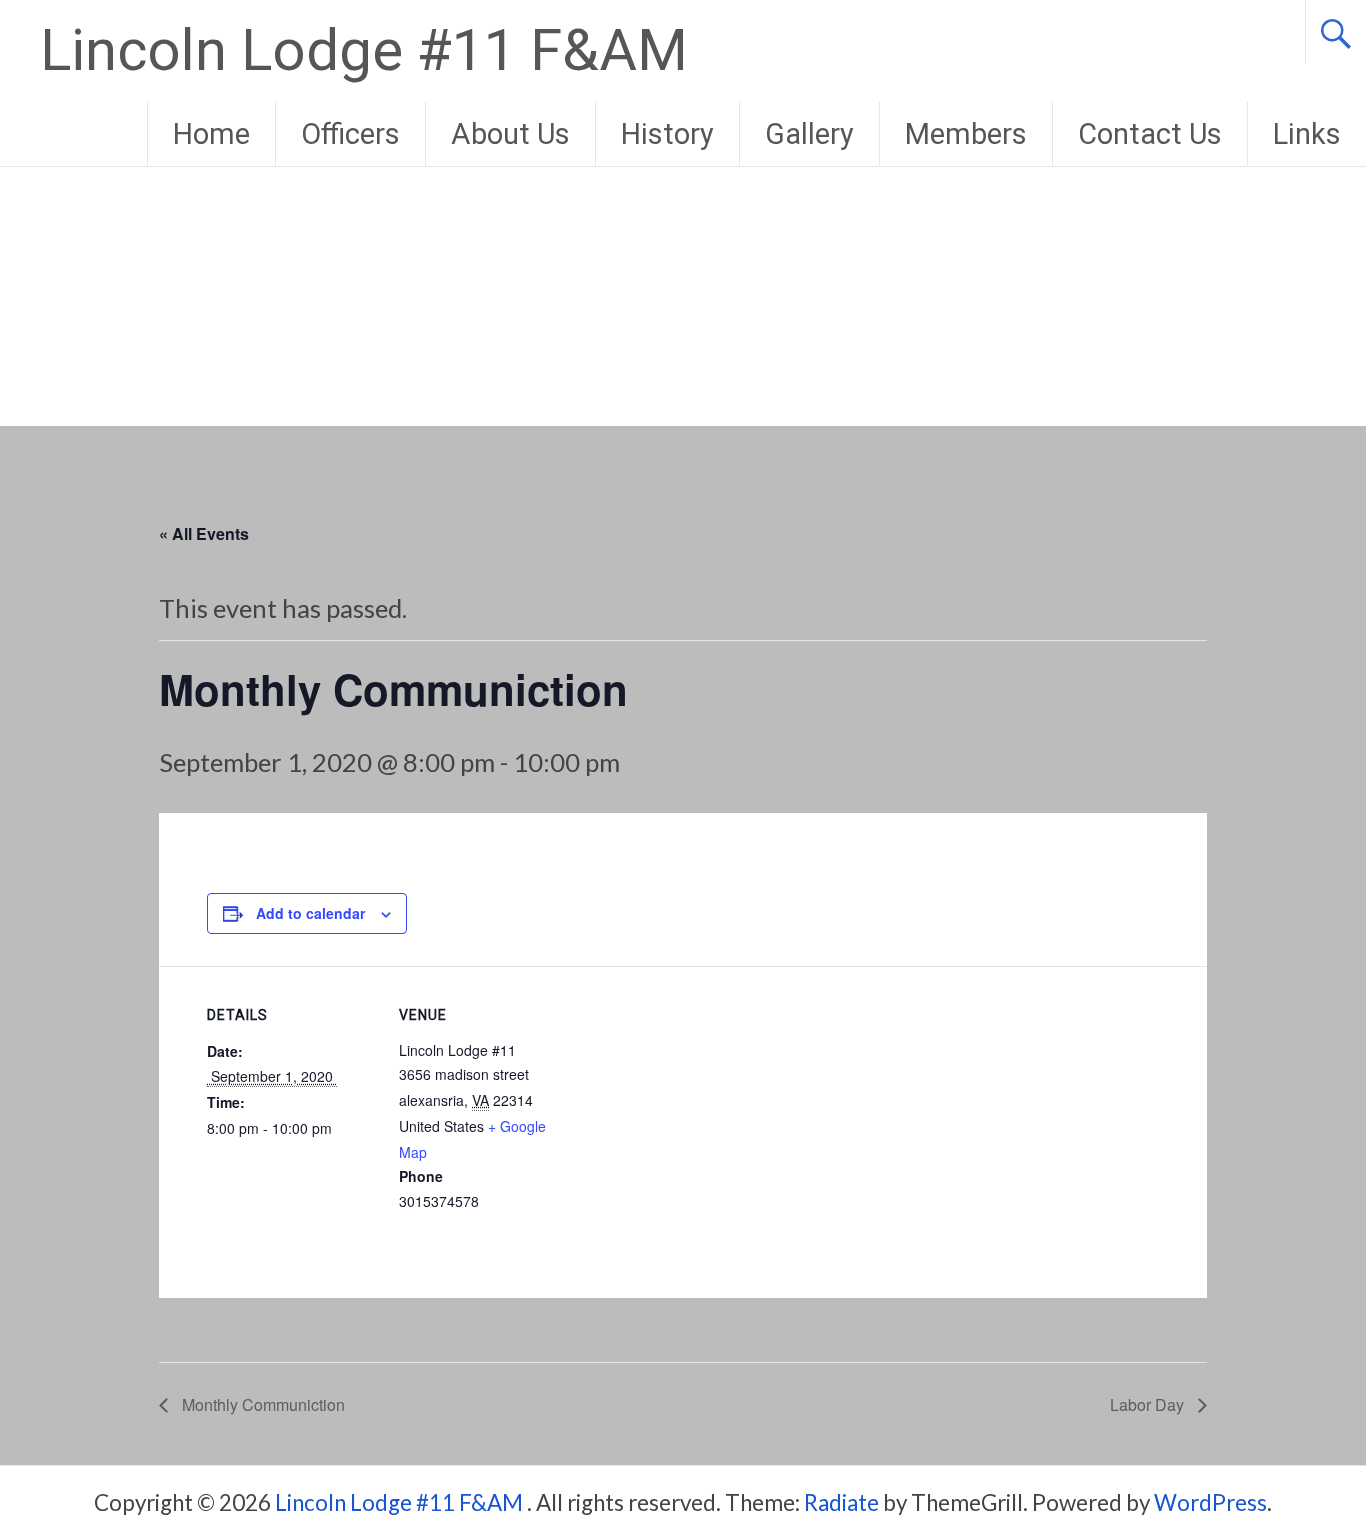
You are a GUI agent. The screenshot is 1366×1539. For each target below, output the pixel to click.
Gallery (809, 134)
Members (966, 134)
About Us (510, 134)
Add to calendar (310, 913)
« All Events (204, 533)
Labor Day (1149, 1404)
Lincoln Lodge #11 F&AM (364, 50)
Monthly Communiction (261, 1404)
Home (211, 134)
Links (1307, 134)
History (667, 134)
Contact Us (1150, 134)
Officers (350, 134)
